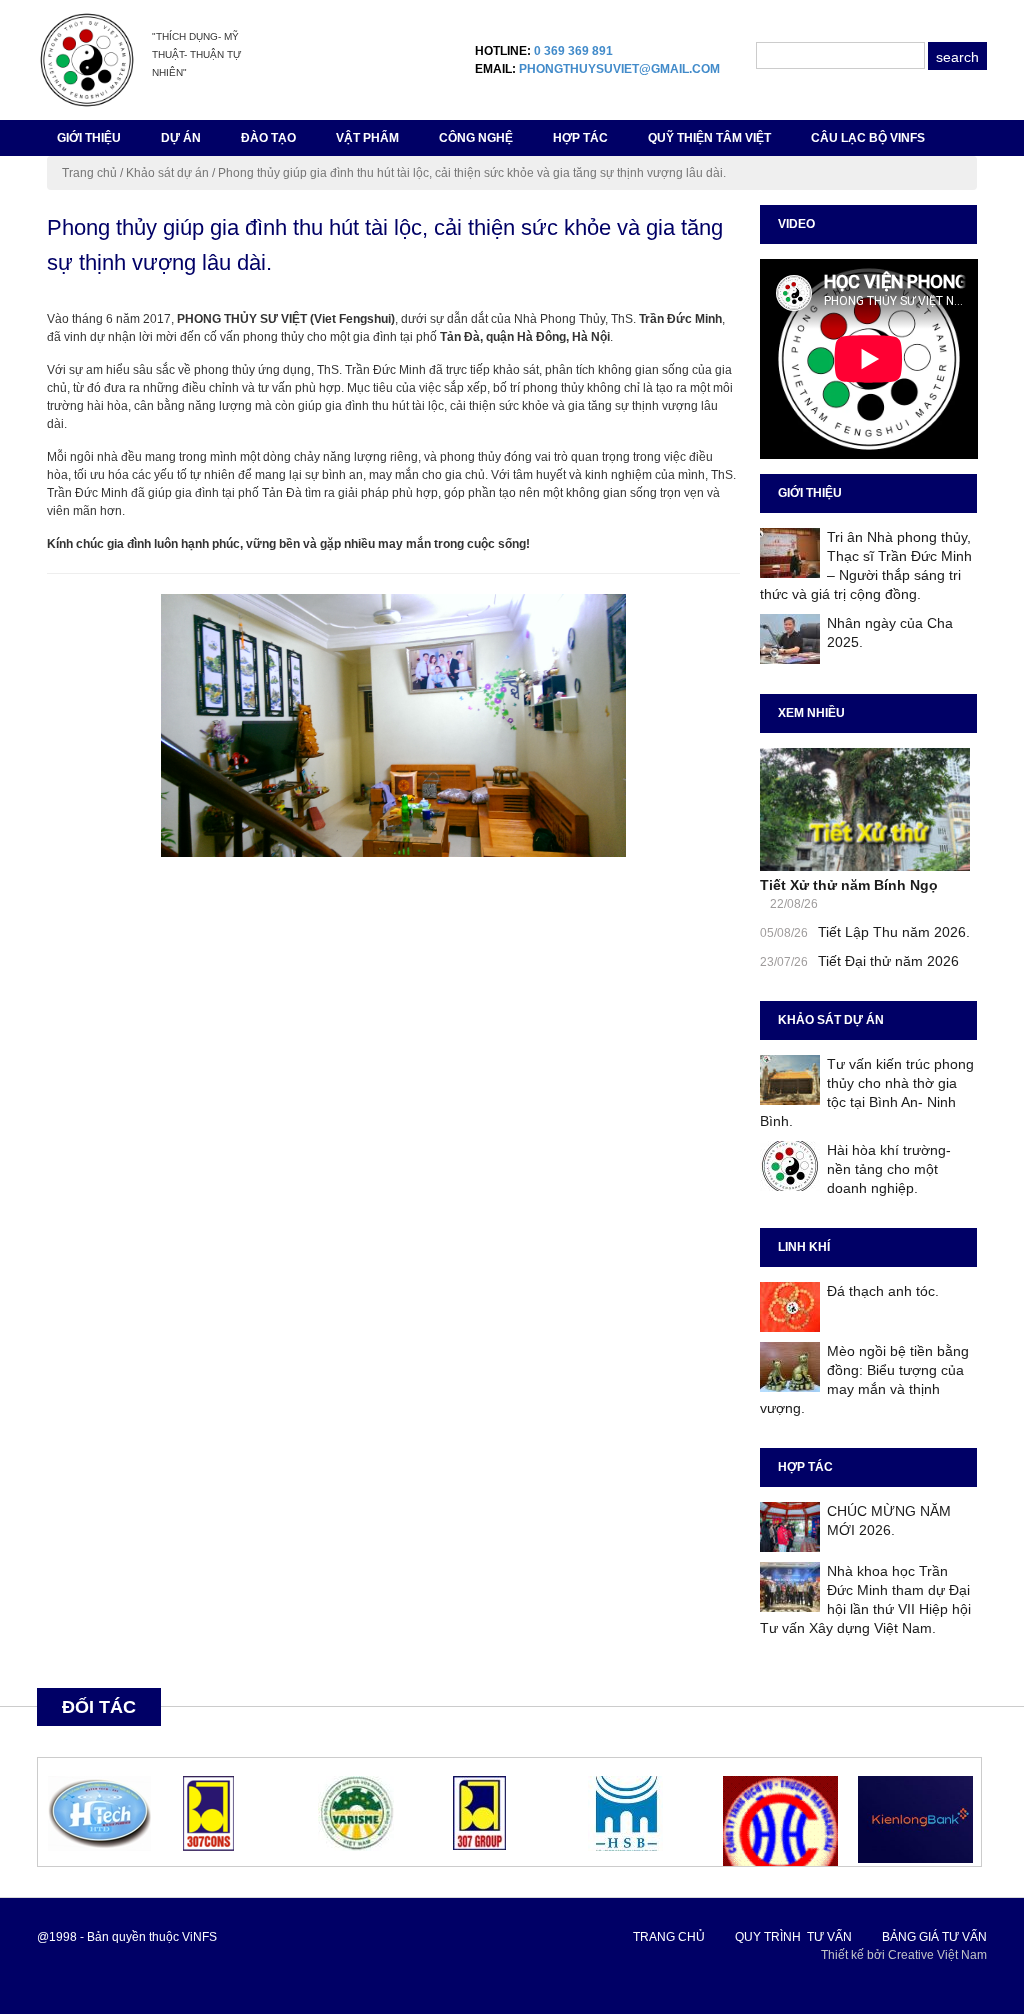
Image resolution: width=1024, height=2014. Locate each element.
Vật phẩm (367, 138)
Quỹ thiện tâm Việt (709, 138)
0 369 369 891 (573, 51)
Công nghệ (476, 138)
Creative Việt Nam (937, 1955)
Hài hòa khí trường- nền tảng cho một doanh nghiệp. (889, 1169)
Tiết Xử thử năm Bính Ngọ (849, 885)
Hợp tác (580, 138)
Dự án (181, 138)
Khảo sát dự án (167, 173)
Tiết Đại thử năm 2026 (888, 961)
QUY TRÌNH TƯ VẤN (793, 1937)
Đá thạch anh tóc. (883, 1291)
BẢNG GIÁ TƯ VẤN (934, 1937)
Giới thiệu (89, 138)
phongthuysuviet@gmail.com (619, 69)
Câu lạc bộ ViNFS (868, 138)
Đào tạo (268, 138)
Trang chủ (89, 173)
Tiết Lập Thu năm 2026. (894, 932)
